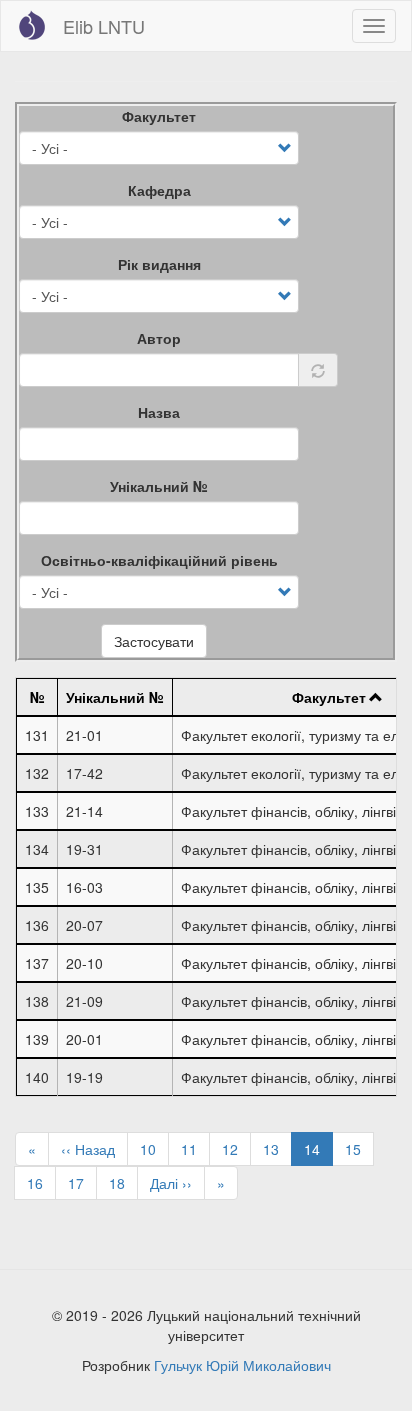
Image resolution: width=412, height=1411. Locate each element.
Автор (159, 338)
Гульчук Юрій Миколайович (242, 1365)
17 (82, 1183)
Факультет (159, 116)
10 (154, 1149)
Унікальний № (159, 486)
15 (359, 1149)
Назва (159, 412)
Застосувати (154, 641)
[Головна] (32, 25)
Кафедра (159, 190)
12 (236, 1149)
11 (195, 1149)
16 (41, 1183)
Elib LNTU (104, 26)
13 (277, 1149)
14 (318, 1152)
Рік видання (159, 264)
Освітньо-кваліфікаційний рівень (159, 560)
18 (123, 1183)
